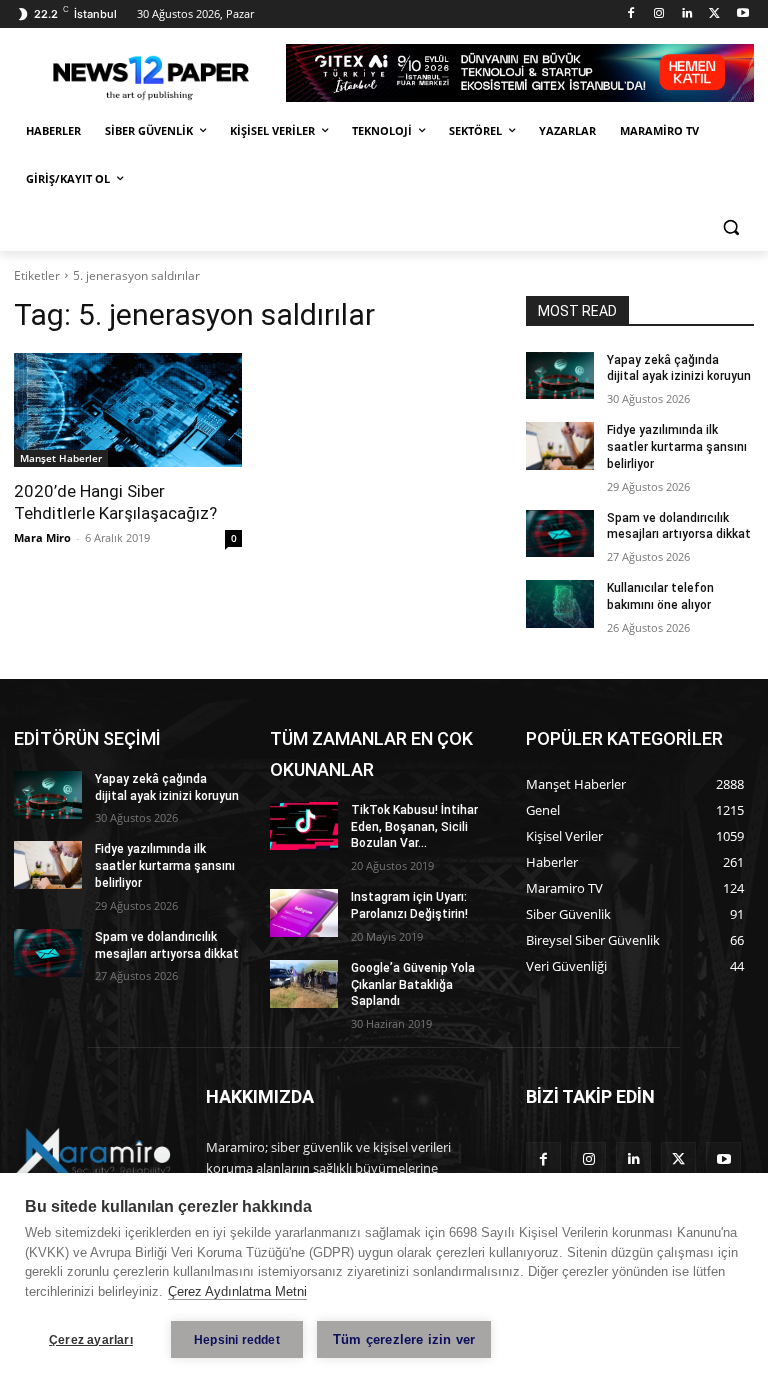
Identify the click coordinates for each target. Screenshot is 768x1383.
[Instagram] (659, 14)
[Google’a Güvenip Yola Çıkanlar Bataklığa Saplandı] (304, 984)
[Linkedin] (687, 14)
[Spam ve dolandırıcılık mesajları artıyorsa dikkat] (560, 534)
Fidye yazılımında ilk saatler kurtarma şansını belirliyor (677, 447)
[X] (714, 14)
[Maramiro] (150, 73)
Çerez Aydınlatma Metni (237, 1291)
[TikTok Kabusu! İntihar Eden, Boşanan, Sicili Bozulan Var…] (304, 826)
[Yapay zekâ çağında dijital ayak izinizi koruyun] (560, 376)
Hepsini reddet (237, 1340)
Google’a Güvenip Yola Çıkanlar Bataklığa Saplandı (413, 985)
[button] (730, 227)
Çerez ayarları (91, 1340)
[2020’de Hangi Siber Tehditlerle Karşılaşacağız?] (128, 410)
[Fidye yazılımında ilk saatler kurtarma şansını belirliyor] (560, 446)
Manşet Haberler (61, 458)
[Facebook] (631, 14)
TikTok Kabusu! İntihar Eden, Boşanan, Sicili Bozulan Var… (414, 827)
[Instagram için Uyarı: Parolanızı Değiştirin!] (304, 913)
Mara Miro (42, 537)
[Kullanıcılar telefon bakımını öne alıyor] (560, 604)
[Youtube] (742, 14)
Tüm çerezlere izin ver (404, 1339)
